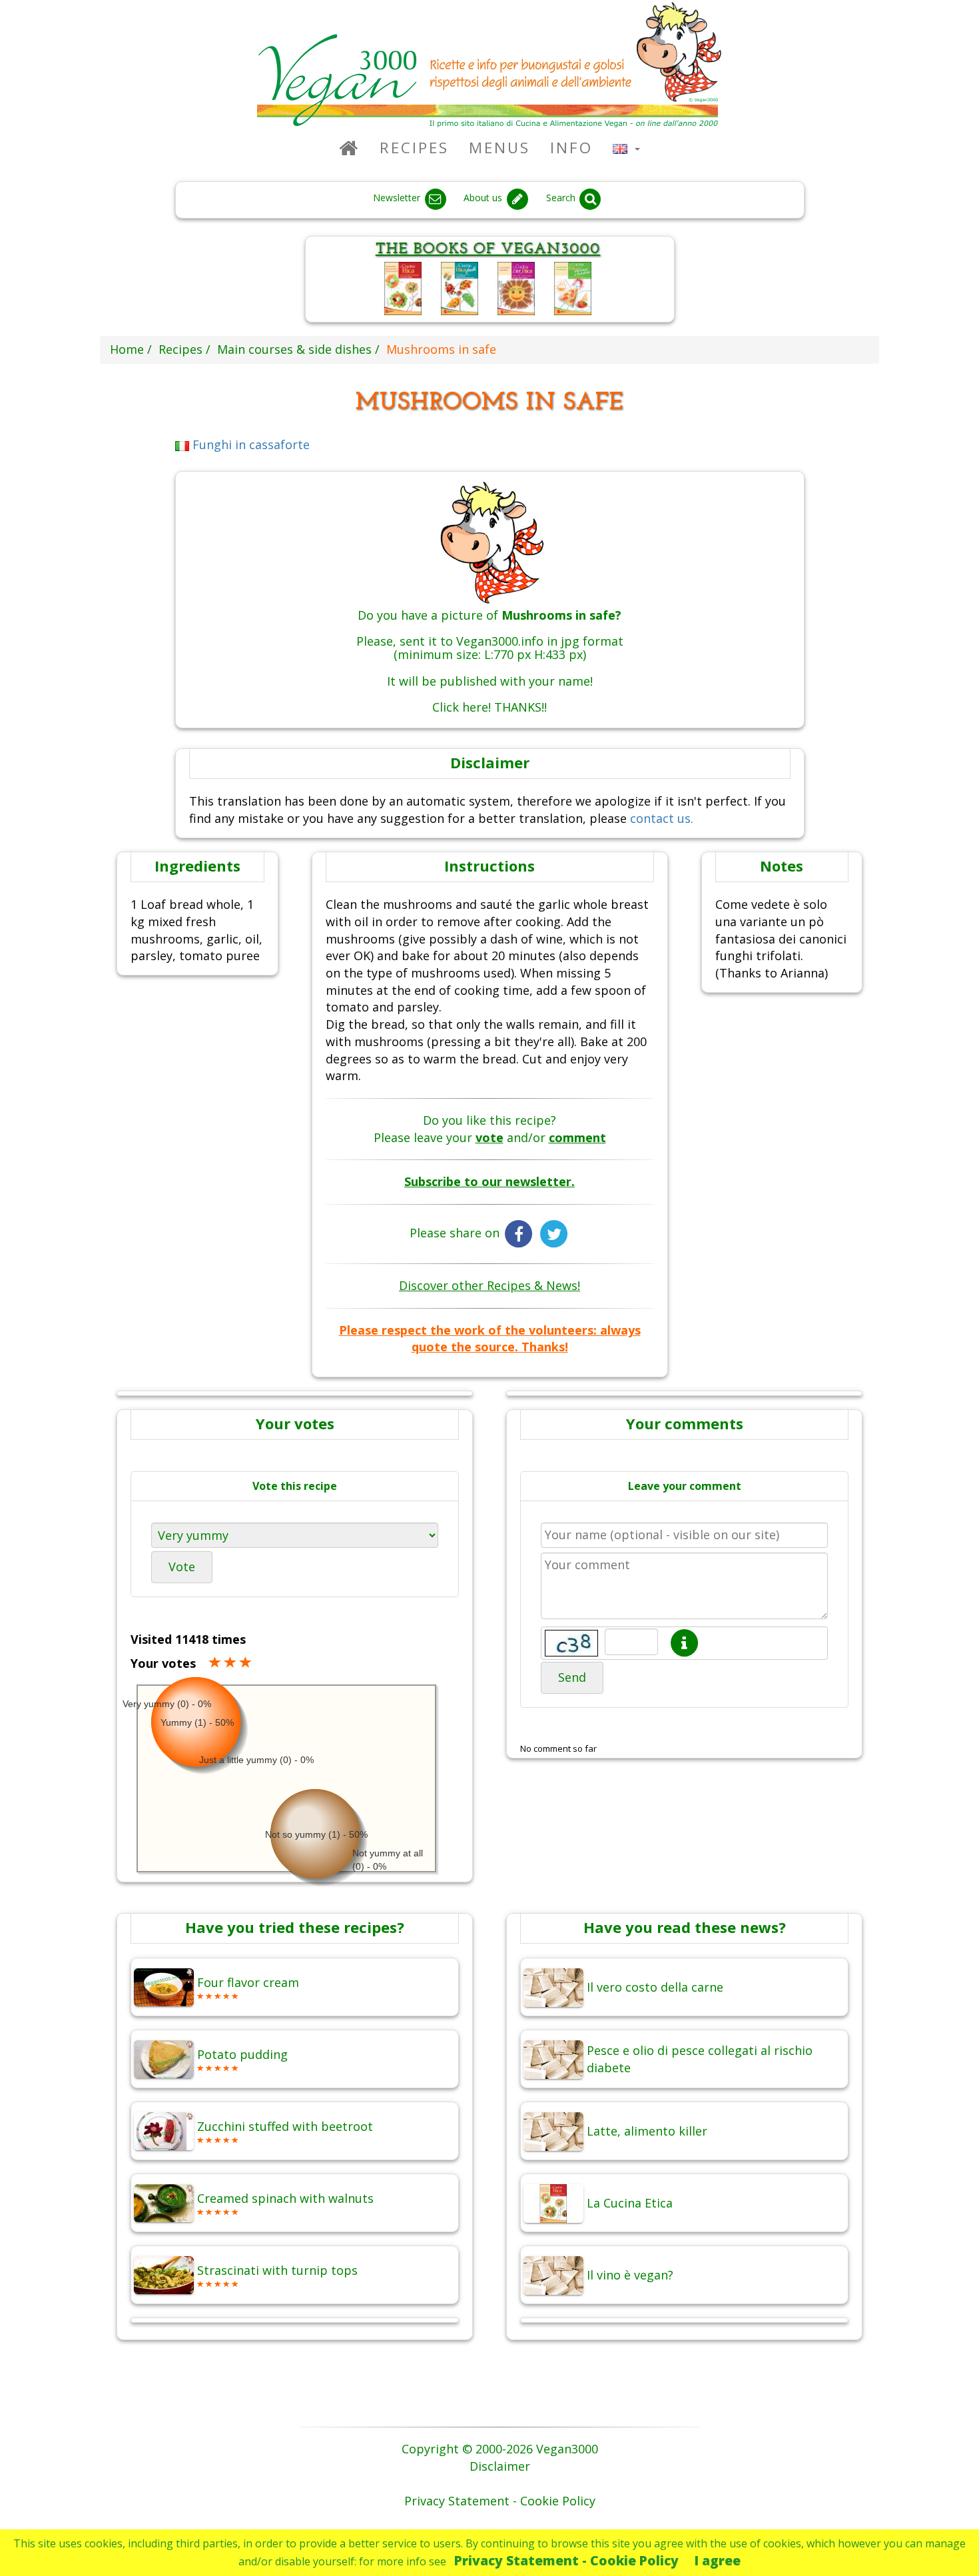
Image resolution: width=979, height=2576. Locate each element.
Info (571, 148)
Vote (182, 1567)
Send (572, 1677)
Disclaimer (500, 2466)
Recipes (414, 148)
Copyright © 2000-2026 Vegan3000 (500, 2449)
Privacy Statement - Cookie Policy (566, 2560)
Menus (499, 148)
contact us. (662, 818)
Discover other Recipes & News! (489, 1285)
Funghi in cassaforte (249, 444)
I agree (718, 2560)
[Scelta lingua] (626, 148)
